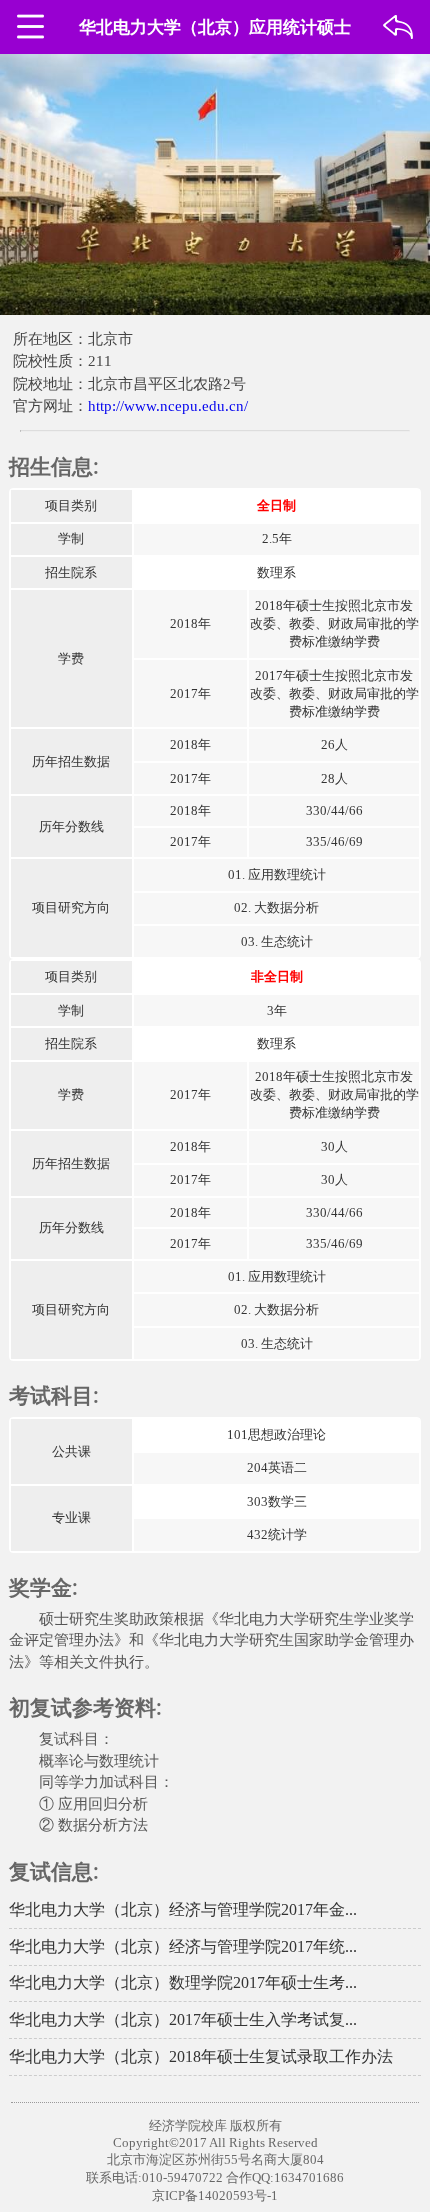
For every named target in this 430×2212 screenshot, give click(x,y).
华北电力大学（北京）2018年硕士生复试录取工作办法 (201, 2056)
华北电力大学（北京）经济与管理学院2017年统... (183, 1946)
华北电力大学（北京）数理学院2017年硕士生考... (183, 1982)
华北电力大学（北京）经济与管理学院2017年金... (183, 1909)
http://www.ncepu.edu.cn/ (168, 406)
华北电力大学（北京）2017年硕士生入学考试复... (183, 2019)
